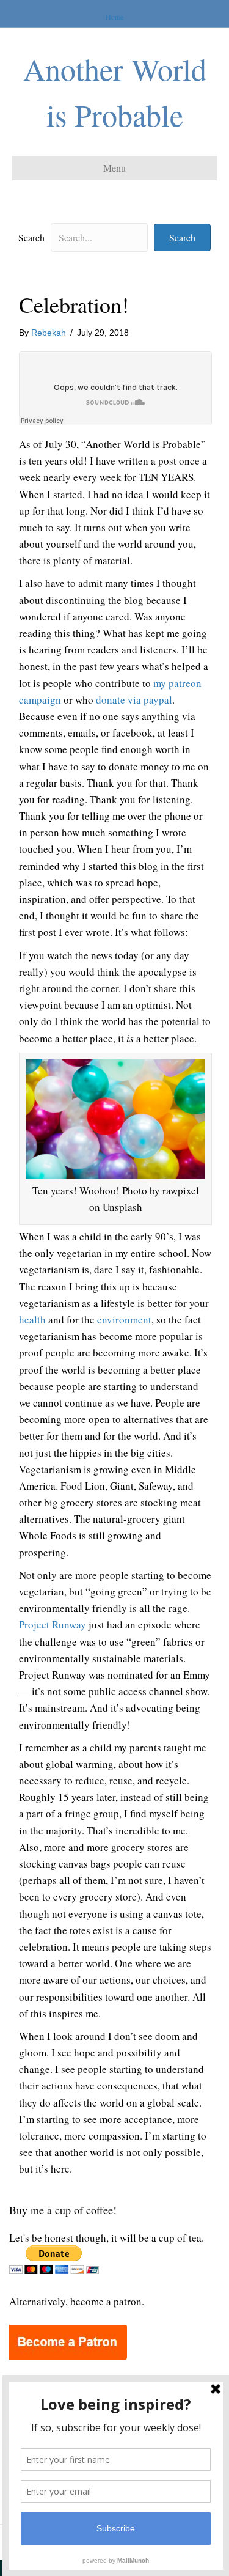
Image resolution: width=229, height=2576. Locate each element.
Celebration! (74, 304)
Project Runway (53, 1625)
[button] (182, 237)
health (32, 1319)
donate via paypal (134, 700)
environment (124, 1319)
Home (114, 17)
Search (31, 237)
